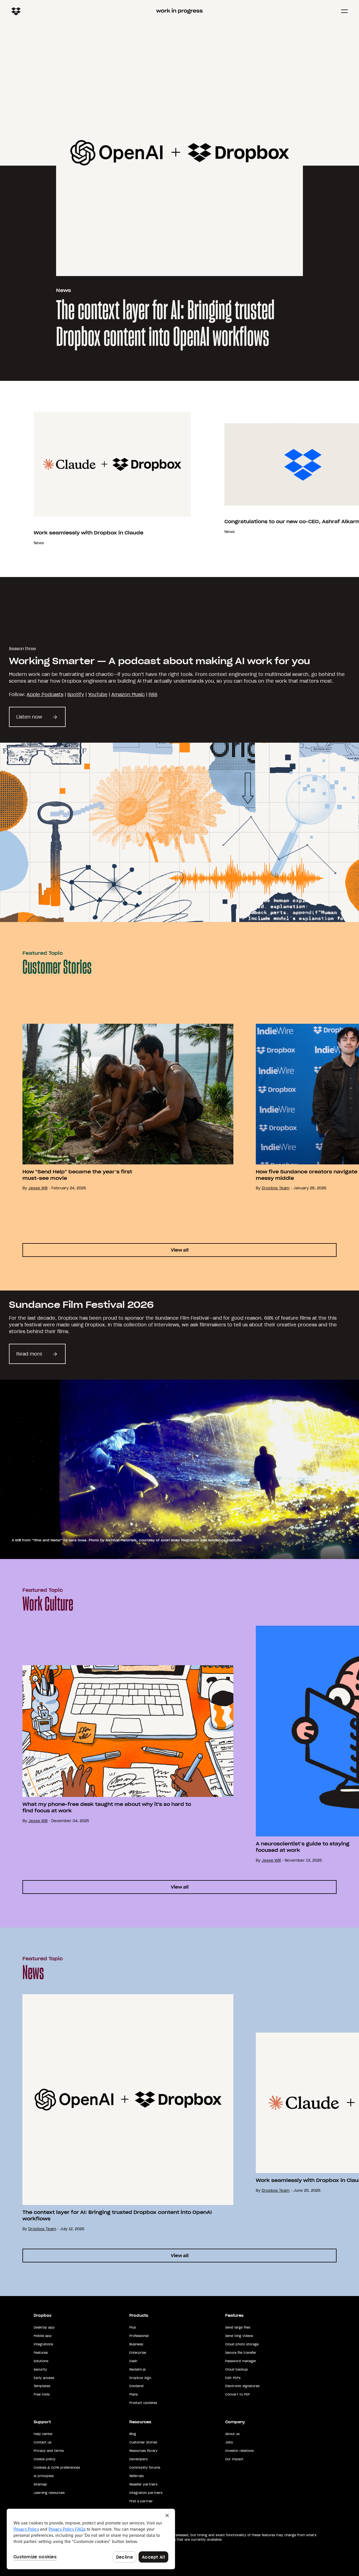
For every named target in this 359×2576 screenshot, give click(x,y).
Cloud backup (237, 2369)
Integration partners (146, 2493)
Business (136, 2344)
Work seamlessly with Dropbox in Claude (88, 533)
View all (180, 1250)
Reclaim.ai (137, 2369)
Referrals (136, 2476)
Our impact (234, 2459)
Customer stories (143, 2442)
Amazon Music (128, 694)
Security (40, 2369)
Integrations (43, 2344)
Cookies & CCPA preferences (57, 2468)
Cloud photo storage (242, 2344)
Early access (44, 2378)
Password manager (241, 2361)
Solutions (41, 2361)
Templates (42, 2386)
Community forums (145, 2468)
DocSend (136, 2386)
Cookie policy (45, 2459)
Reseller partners (143, 2484)
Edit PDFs (233, 2378)
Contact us (42, 2442)
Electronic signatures (242, 2386)
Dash (133, 2361)
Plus (133, 2327)
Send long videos (239, 2336)
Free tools (42, 2394)
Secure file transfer (241, 2353)
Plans (134, 2394)
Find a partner (141, 2501)
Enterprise (138, 2353)
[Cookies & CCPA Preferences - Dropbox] (91, 2539)
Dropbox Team (276, 1188)
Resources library (143, 2451)
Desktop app (44, 2327)
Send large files (238, 2327)
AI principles (44, 2476)
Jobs (229, 2442)
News (64, 290)
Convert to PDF (238, 2394)
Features (41, 2353)
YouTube (98, 694)
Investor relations (239, 2451)
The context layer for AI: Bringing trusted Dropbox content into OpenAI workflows (165, 325)
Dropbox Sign (140, 2378)
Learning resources (49, 2493)
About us (232, 2434)
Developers (138, 2459)
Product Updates (143, 2403)
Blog (133, 2434)
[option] (117, 1107)
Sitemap (40, 2484)
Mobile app (43, 2336)
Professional (139, 2336)
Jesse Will (38, 1188)
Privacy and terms (49, 2451)
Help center (43, 2434)
